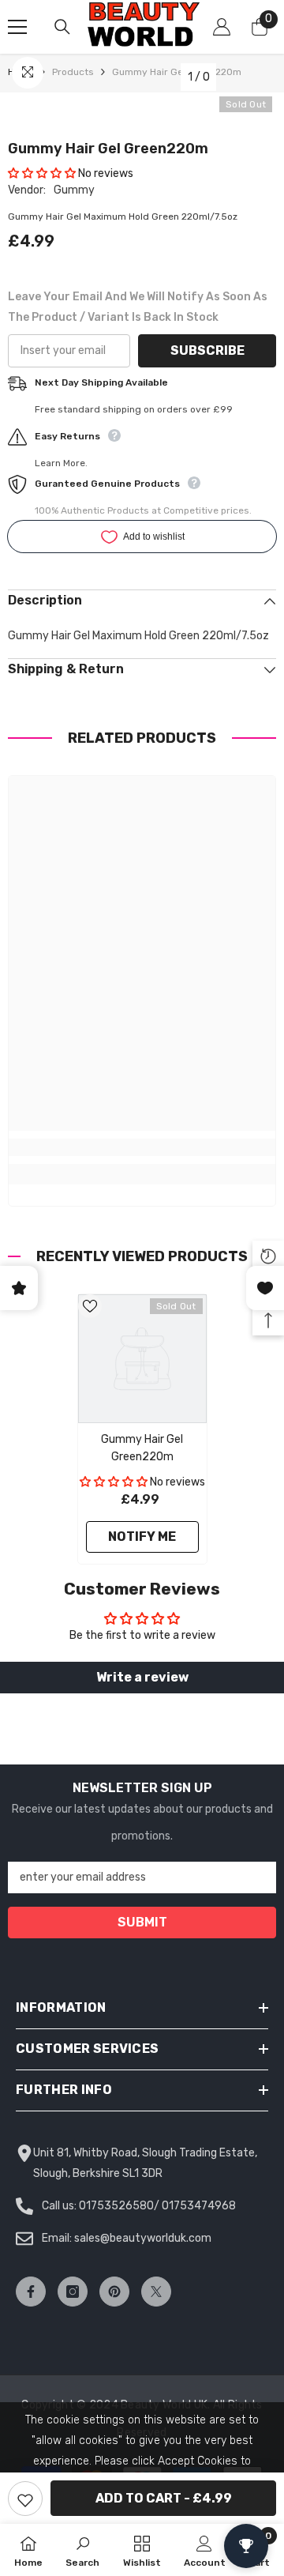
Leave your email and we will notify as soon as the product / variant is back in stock (138, 307)
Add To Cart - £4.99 (164, 2498)
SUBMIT (142, 1922)
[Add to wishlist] (25, 2499)
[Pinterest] (114, 2292)
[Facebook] (31, 2292)
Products (73, 72)
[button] (42, 173)
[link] (142, 1147)
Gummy (74, 190)
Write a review (142, 1677)
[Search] (62, 27)
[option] (142, 1429)
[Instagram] (73, 2292)
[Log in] (222, 27)
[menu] (17, 27)
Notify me (142, 1537)
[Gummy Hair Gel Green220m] (142, 1359)
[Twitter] (156, 2292)
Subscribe (207, 350)
